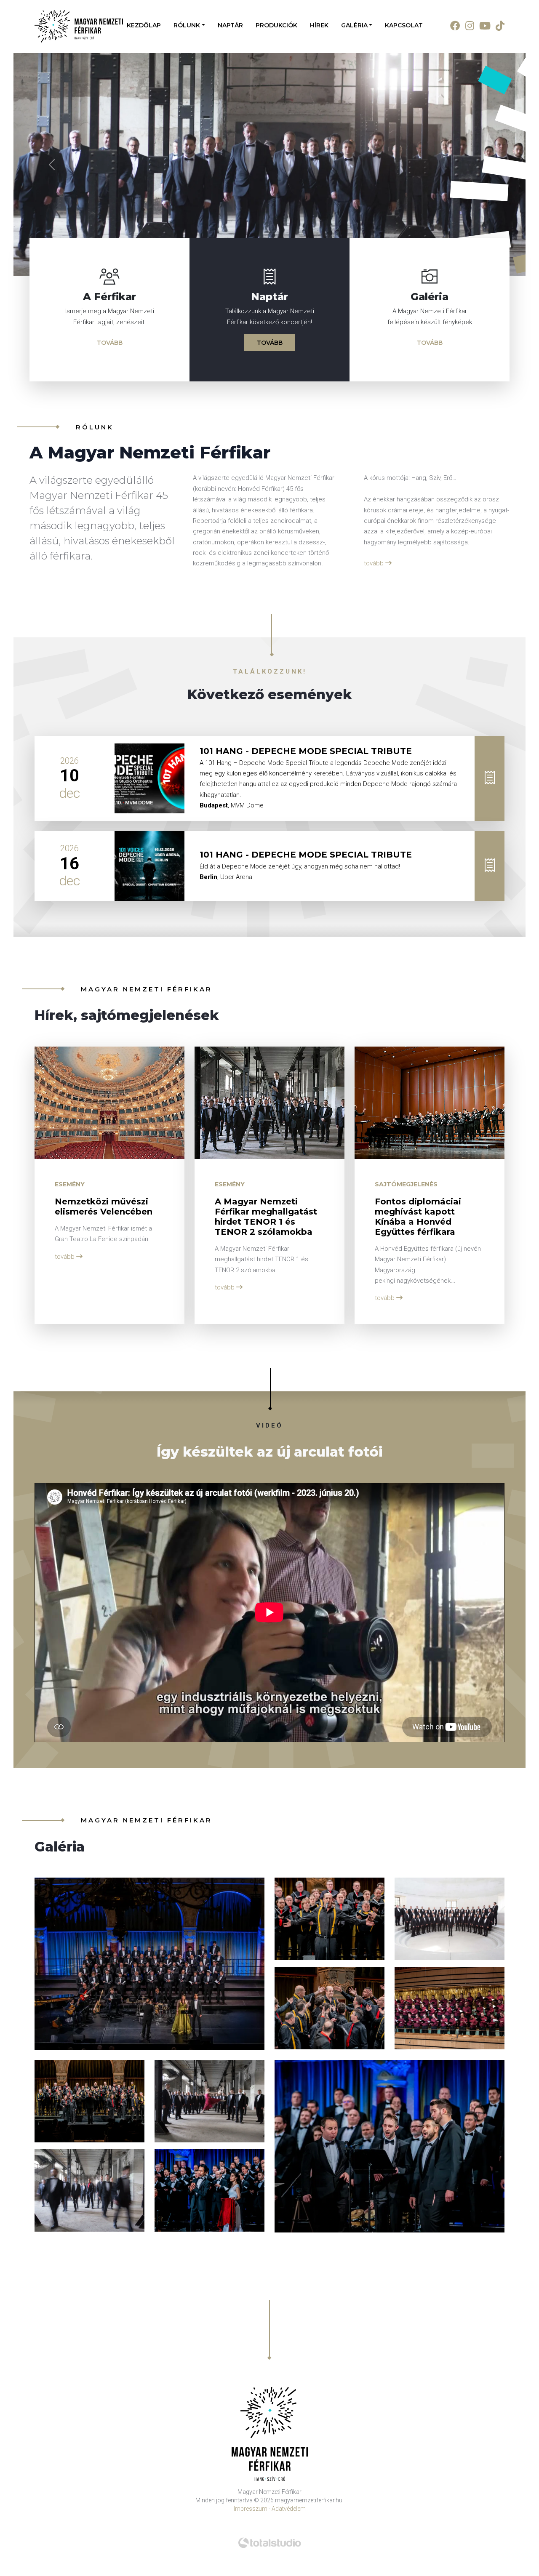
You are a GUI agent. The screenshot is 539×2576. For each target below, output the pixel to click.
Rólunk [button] (187, 25)
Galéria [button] (354, 25)
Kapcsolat (404, 25)
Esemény (70, 1473)
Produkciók (276, 25)
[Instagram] (467, 26)
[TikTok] (498, 26)
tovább (110, 632)
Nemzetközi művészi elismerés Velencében (104, 1496)
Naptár (230, 25)
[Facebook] (453, 26)
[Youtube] (482, 26)
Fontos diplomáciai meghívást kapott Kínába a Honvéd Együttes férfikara (418, 1506)
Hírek (319, 25)
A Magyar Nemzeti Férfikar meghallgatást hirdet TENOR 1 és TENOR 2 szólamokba (266, 1506)
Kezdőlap (144, 25)
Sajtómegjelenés (406, 1473)
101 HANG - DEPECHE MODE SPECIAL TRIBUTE (306, 1040)
